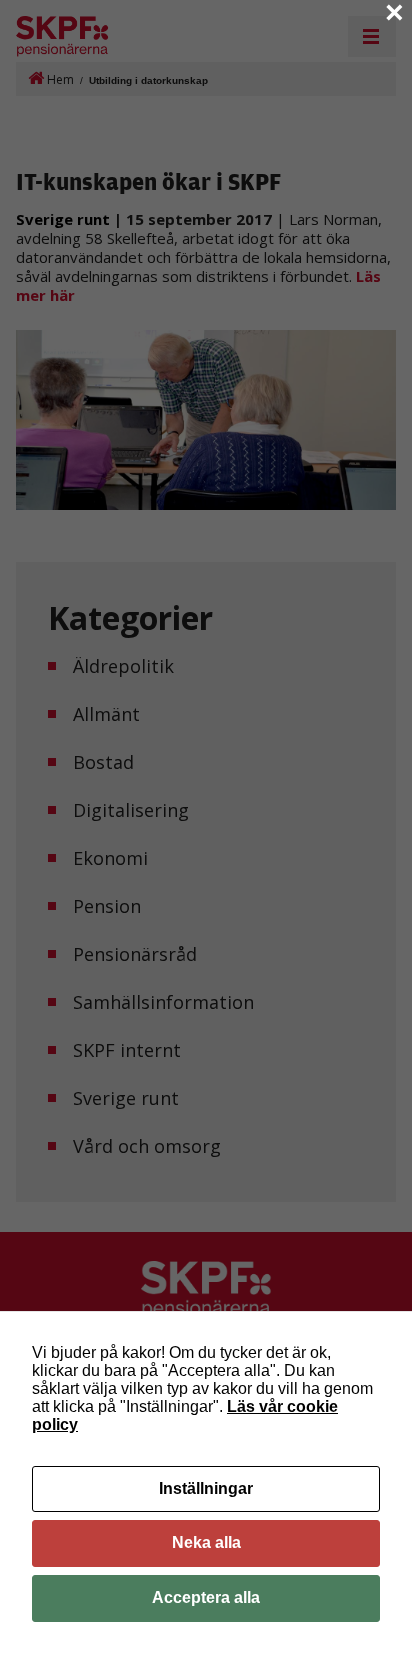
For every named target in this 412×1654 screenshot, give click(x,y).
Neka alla (206, 1542)
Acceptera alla (206, 1597)
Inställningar (206, 1488)
